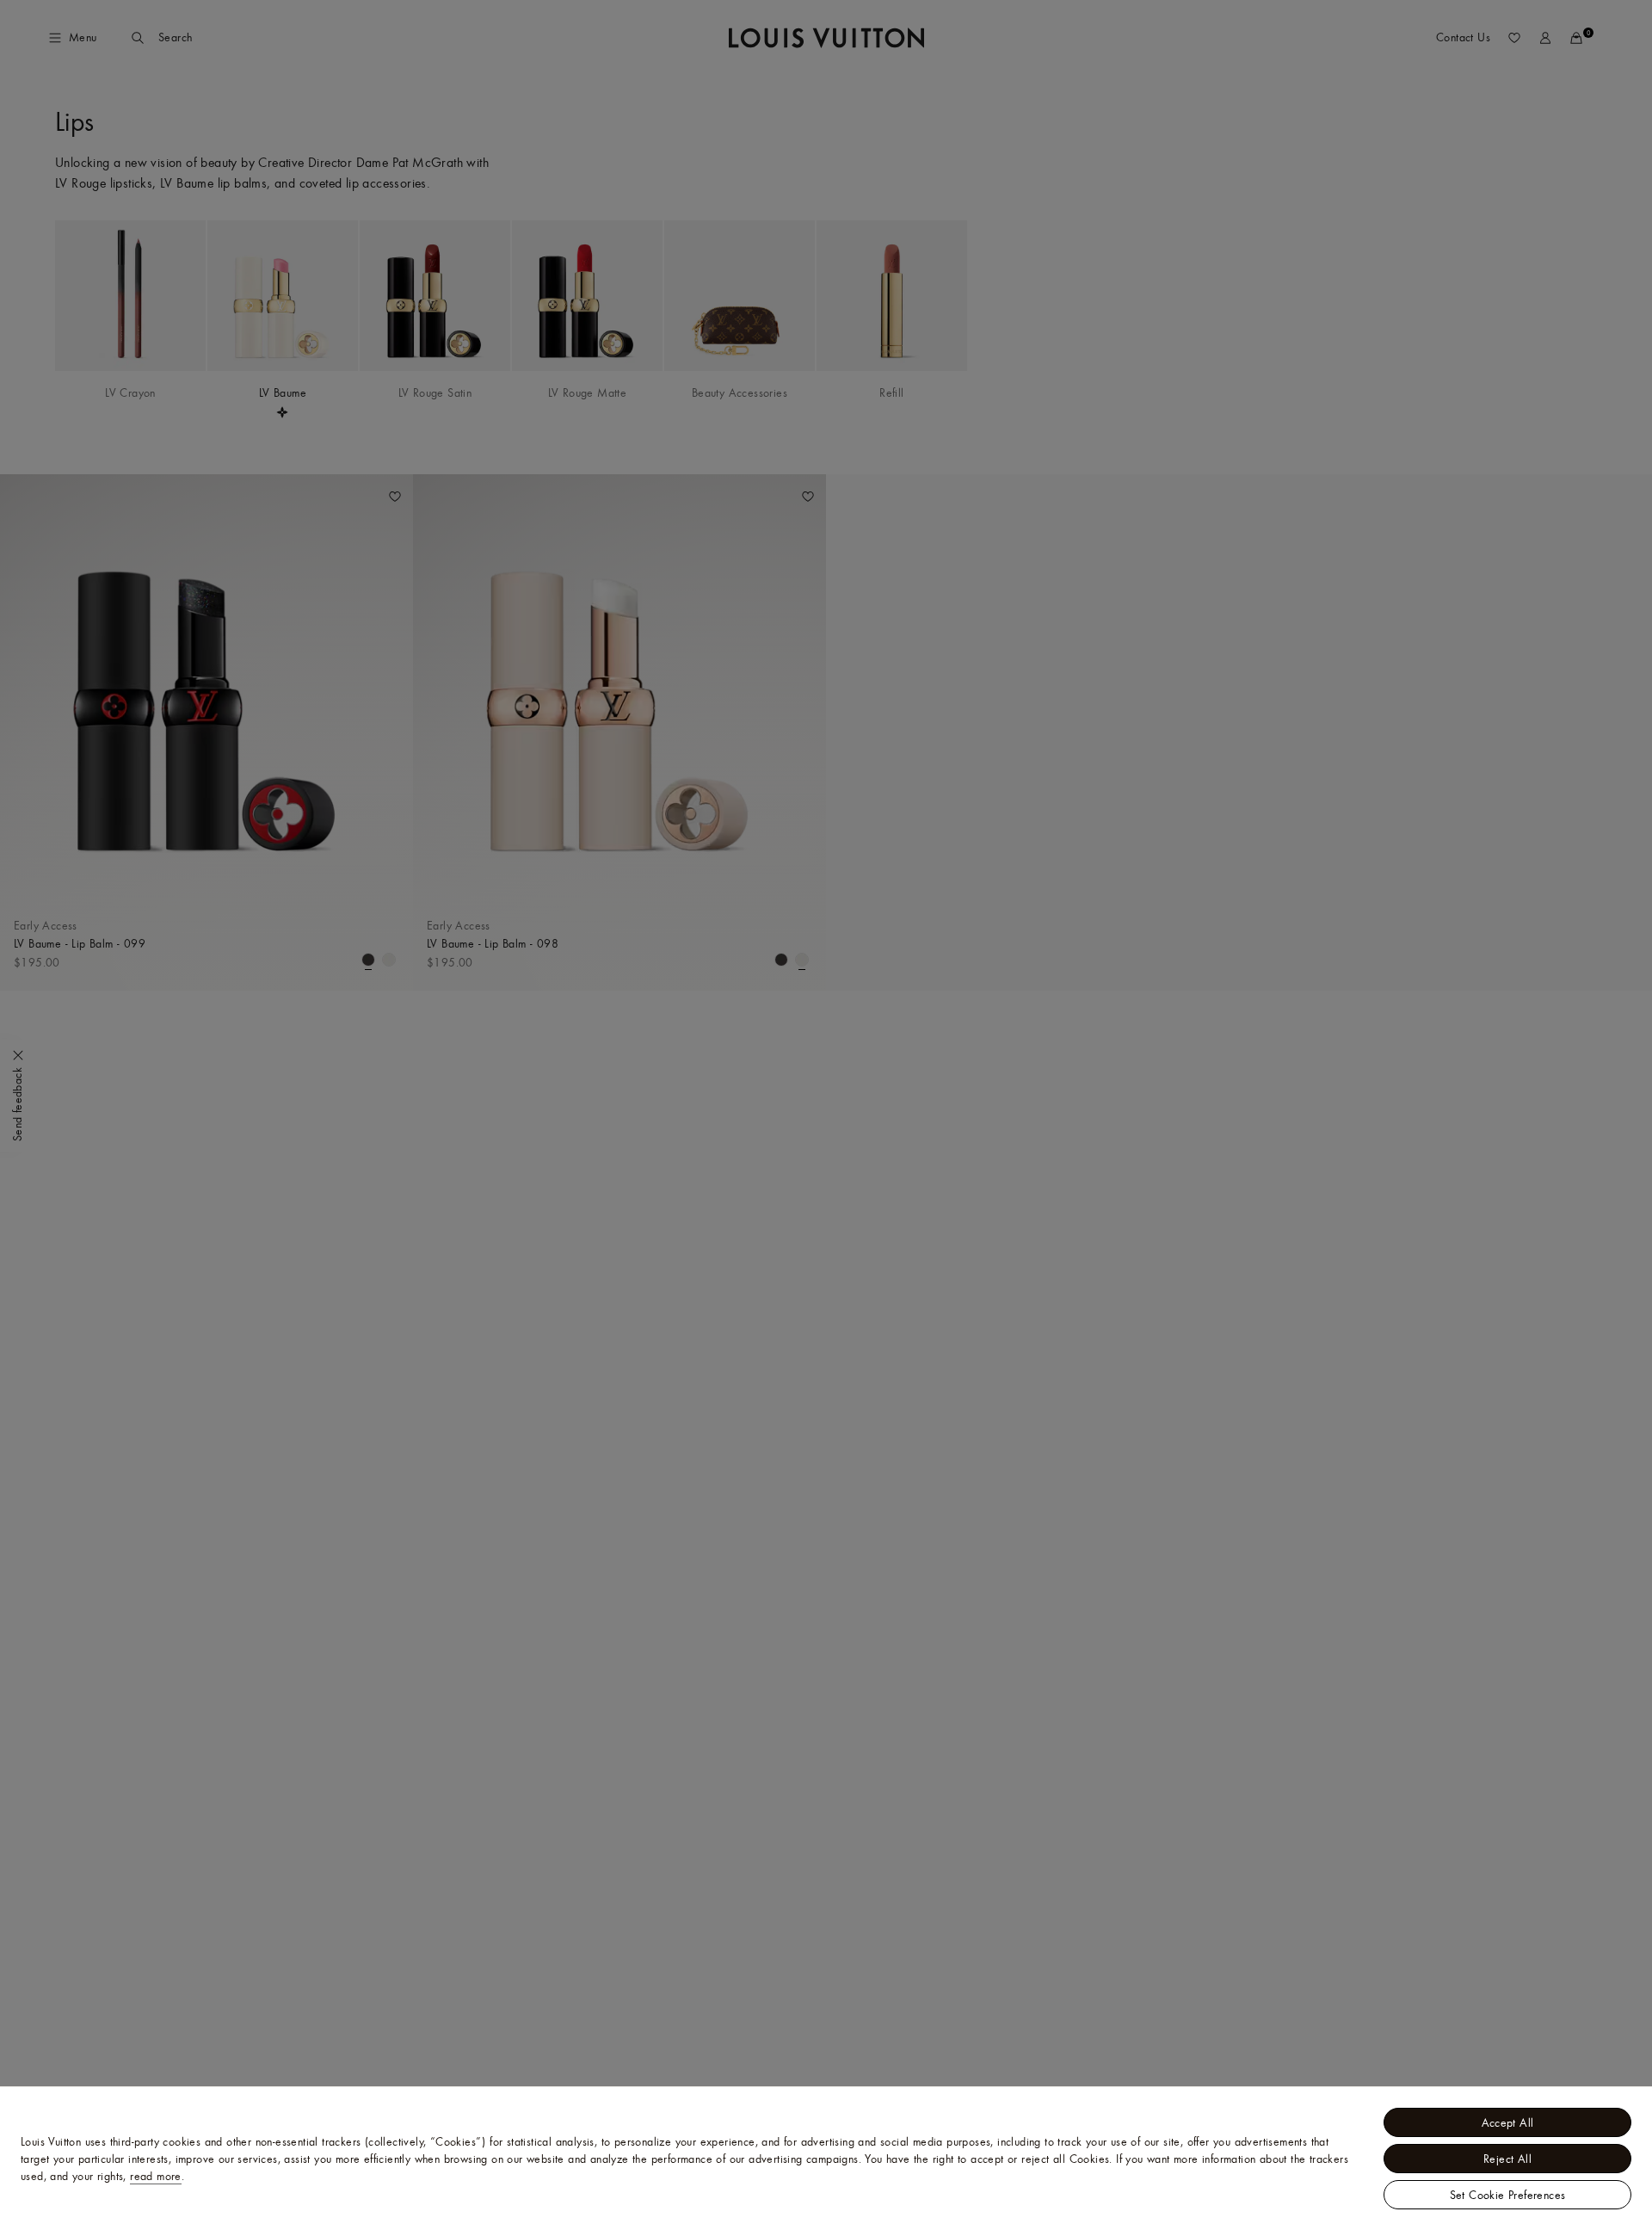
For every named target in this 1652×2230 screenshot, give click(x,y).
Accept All (1508, 2122)
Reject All (1507, 2159)
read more (156, 2176)
